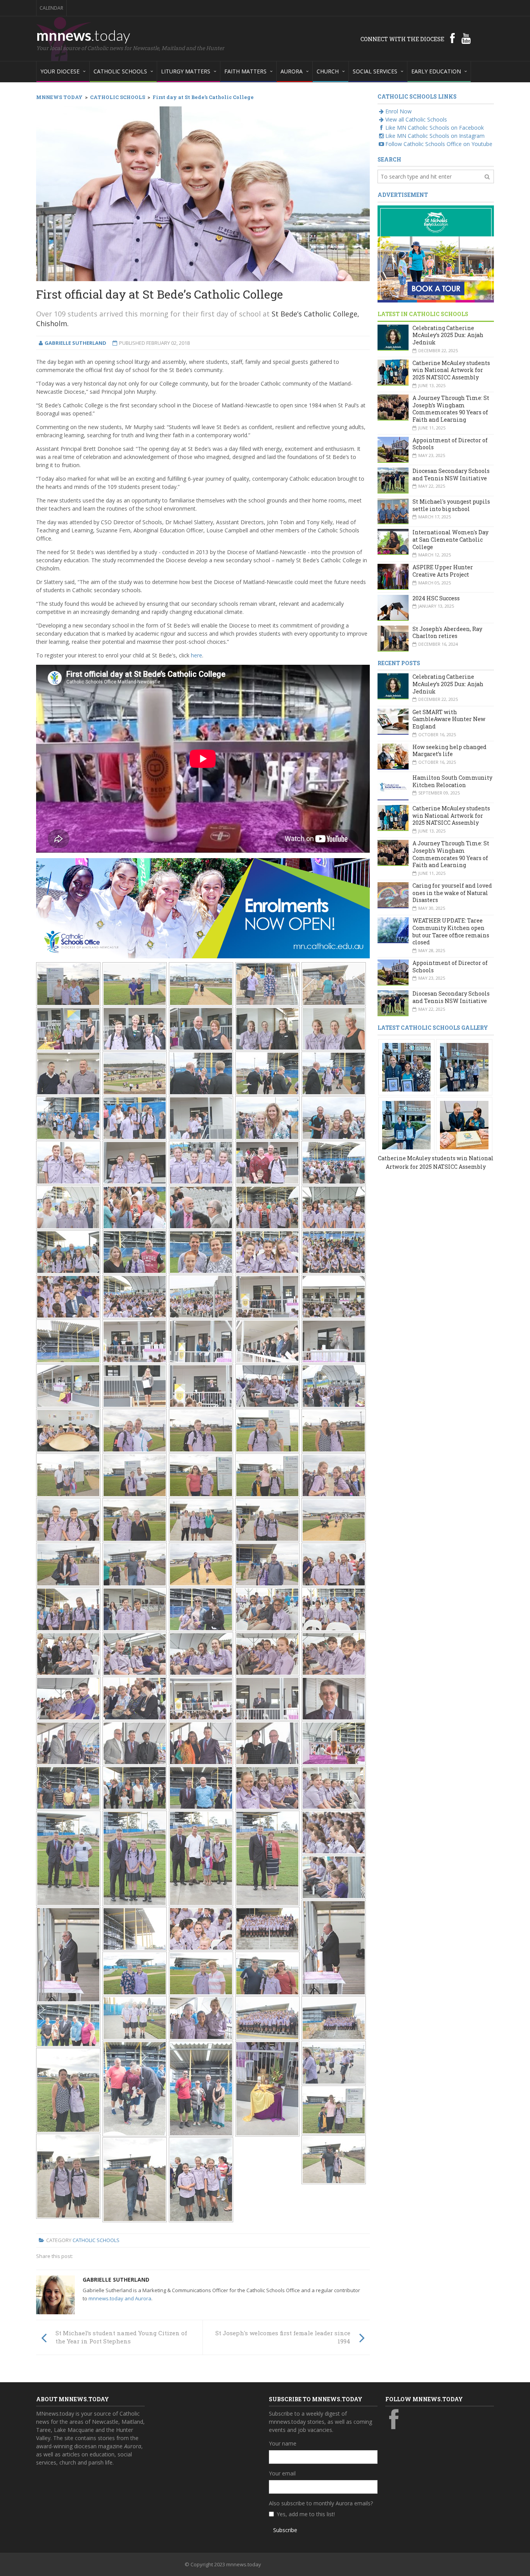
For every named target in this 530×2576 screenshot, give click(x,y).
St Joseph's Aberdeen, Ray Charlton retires (447, 633)
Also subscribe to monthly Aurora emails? (321, 2503)
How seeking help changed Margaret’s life (449, 751)
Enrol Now (398, 111)
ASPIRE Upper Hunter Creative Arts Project (443, 571)
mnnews (83, 35)
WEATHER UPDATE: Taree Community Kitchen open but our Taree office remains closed (451, 931)
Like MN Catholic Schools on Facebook (435, 128)
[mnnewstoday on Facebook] (452, 38)
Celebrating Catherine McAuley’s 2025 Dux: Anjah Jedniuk (448, 335)
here (197, 655)
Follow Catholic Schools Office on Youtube (439, 144)
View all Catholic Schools (416, 119)
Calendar (51, 8)
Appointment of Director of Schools (450, 444)
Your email (282, 2473)
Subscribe (285, 2530)
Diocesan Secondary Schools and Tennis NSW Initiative (451, 475)
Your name (283, 2443)
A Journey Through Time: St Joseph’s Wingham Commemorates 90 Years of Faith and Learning (451, 409)
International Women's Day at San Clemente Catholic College (450, 539)
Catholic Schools (96, 2240)
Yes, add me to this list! (306, 2514)
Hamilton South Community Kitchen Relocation (452, 781)
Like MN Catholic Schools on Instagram (435, 136)
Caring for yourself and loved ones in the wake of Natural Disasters (452, 893)
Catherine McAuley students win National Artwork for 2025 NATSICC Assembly (451, 370)
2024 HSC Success (436, 598)
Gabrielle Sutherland (116, 2280)
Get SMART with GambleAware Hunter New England (449, 719)
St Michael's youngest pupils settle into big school (451, 505)
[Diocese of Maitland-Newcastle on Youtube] (466, 38)
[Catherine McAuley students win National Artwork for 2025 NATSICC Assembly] (406, 1066)
